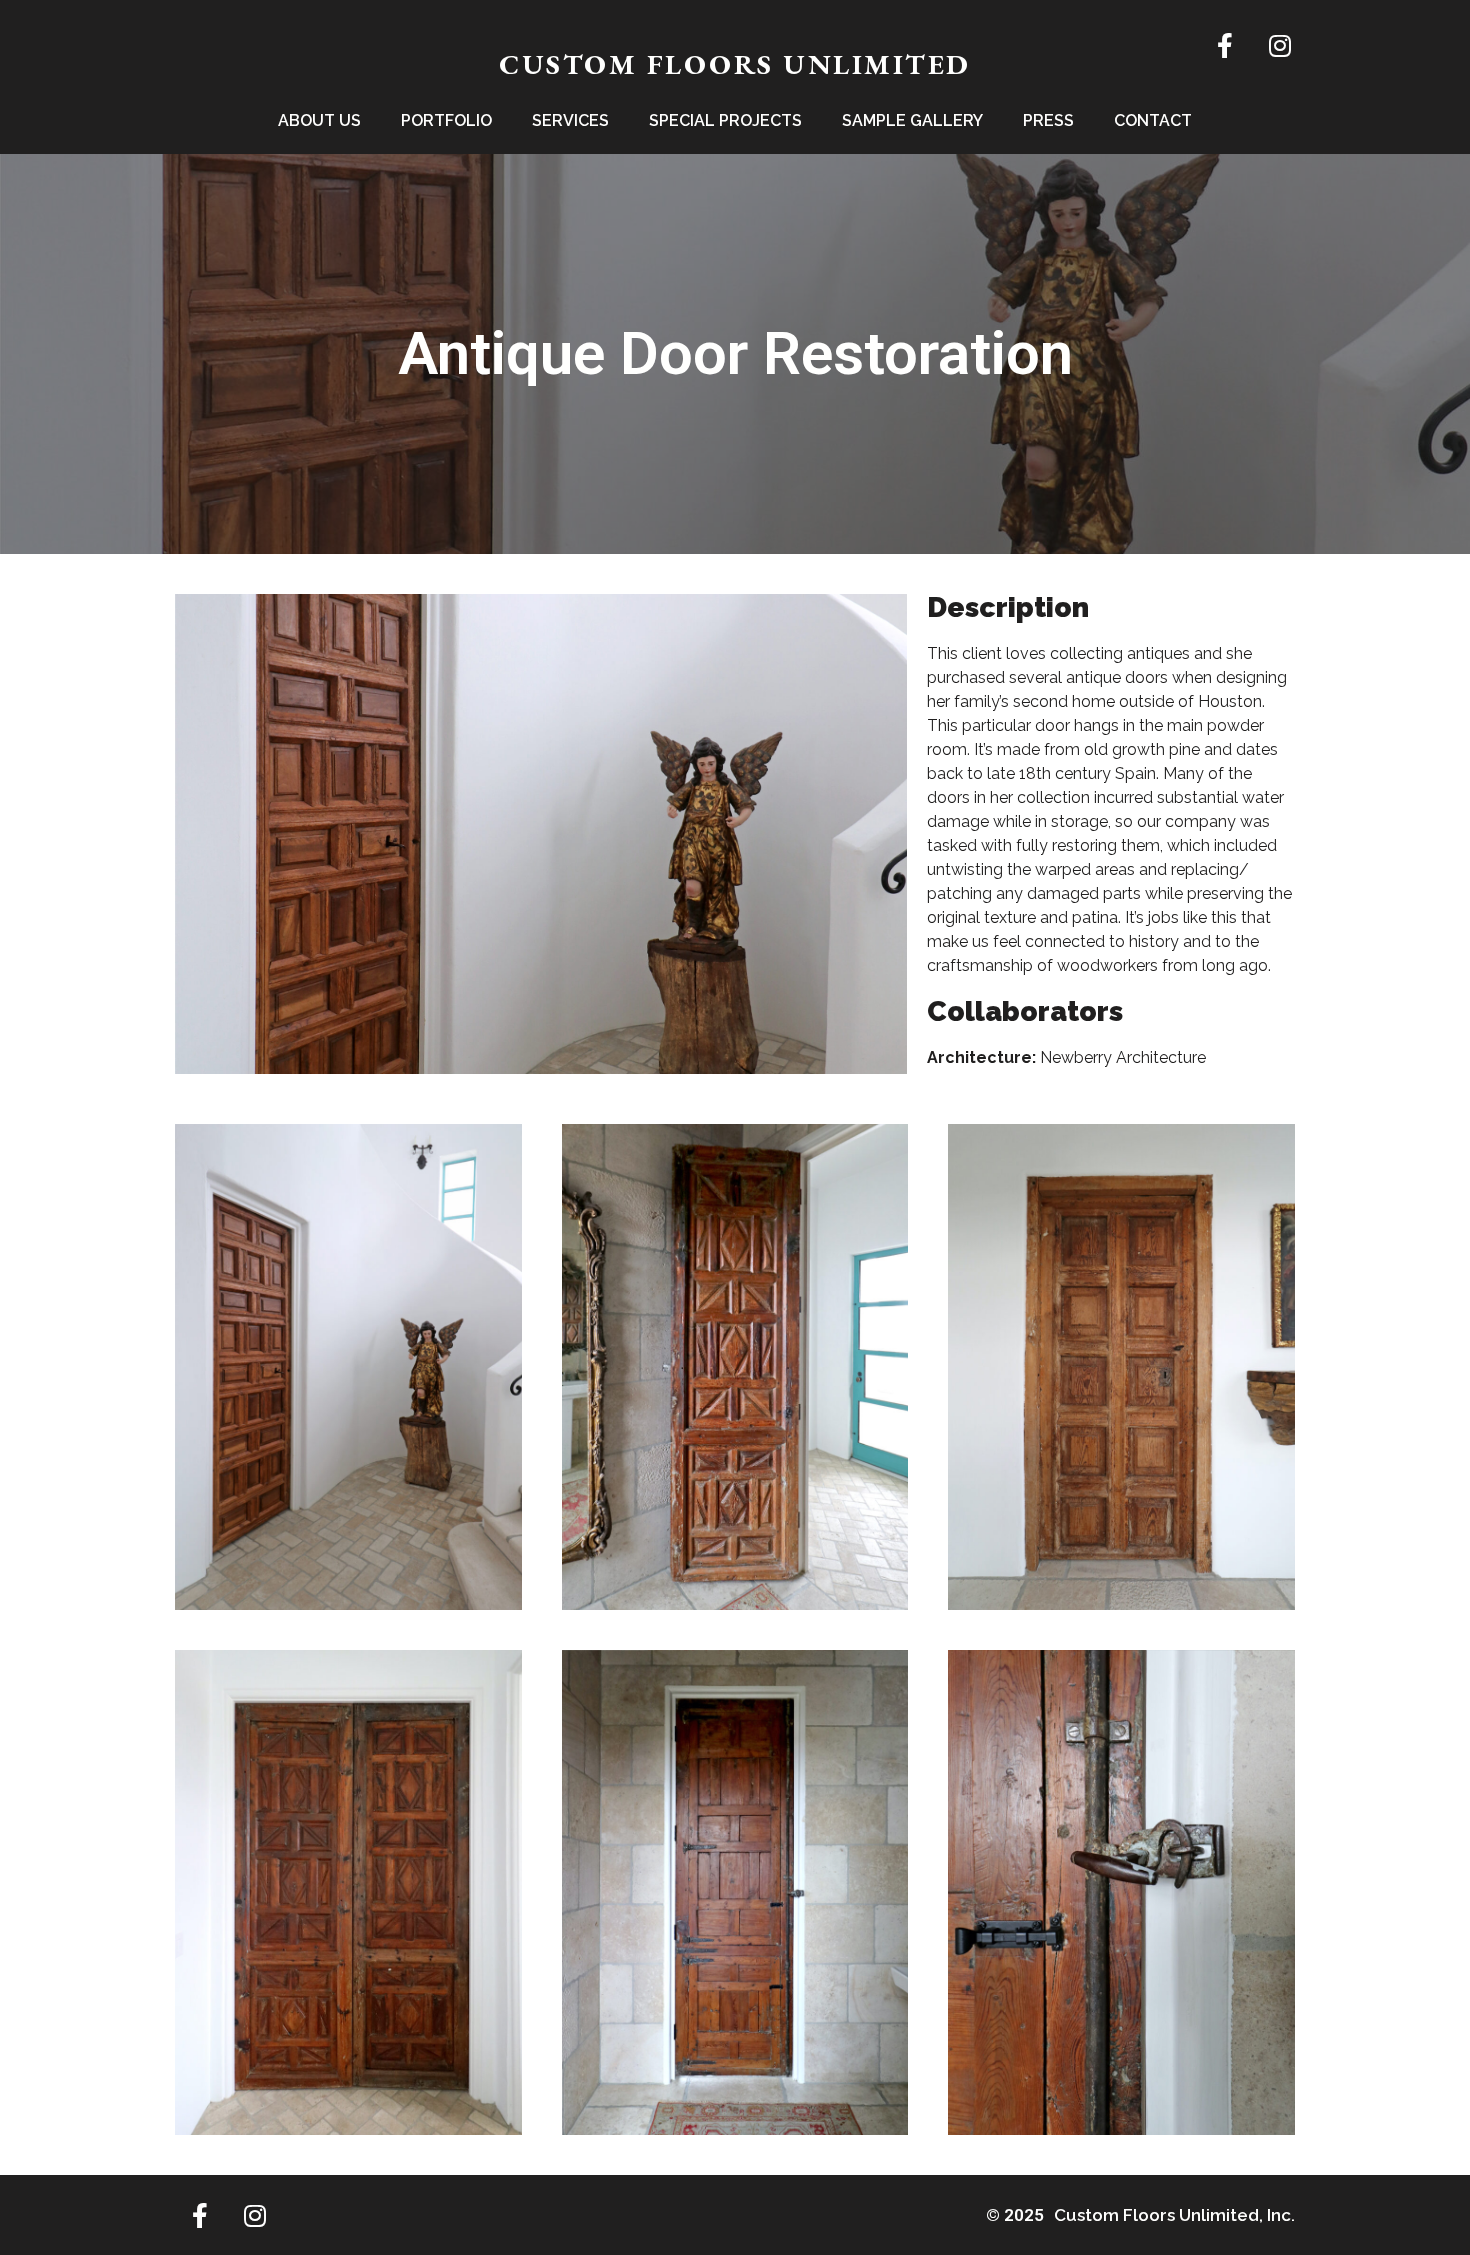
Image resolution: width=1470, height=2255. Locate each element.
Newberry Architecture (1123, 1057)
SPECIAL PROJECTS (725, 120)
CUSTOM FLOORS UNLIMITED (735, 64)
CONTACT (1153, 120)
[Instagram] (1280, 45)
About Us (319, 120)
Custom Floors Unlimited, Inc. (1174, 2215)
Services (570, 120)
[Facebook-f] (1225, 45)
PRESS (1048, 120)
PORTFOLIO (446, 120)
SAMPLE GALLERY (912, 120)
